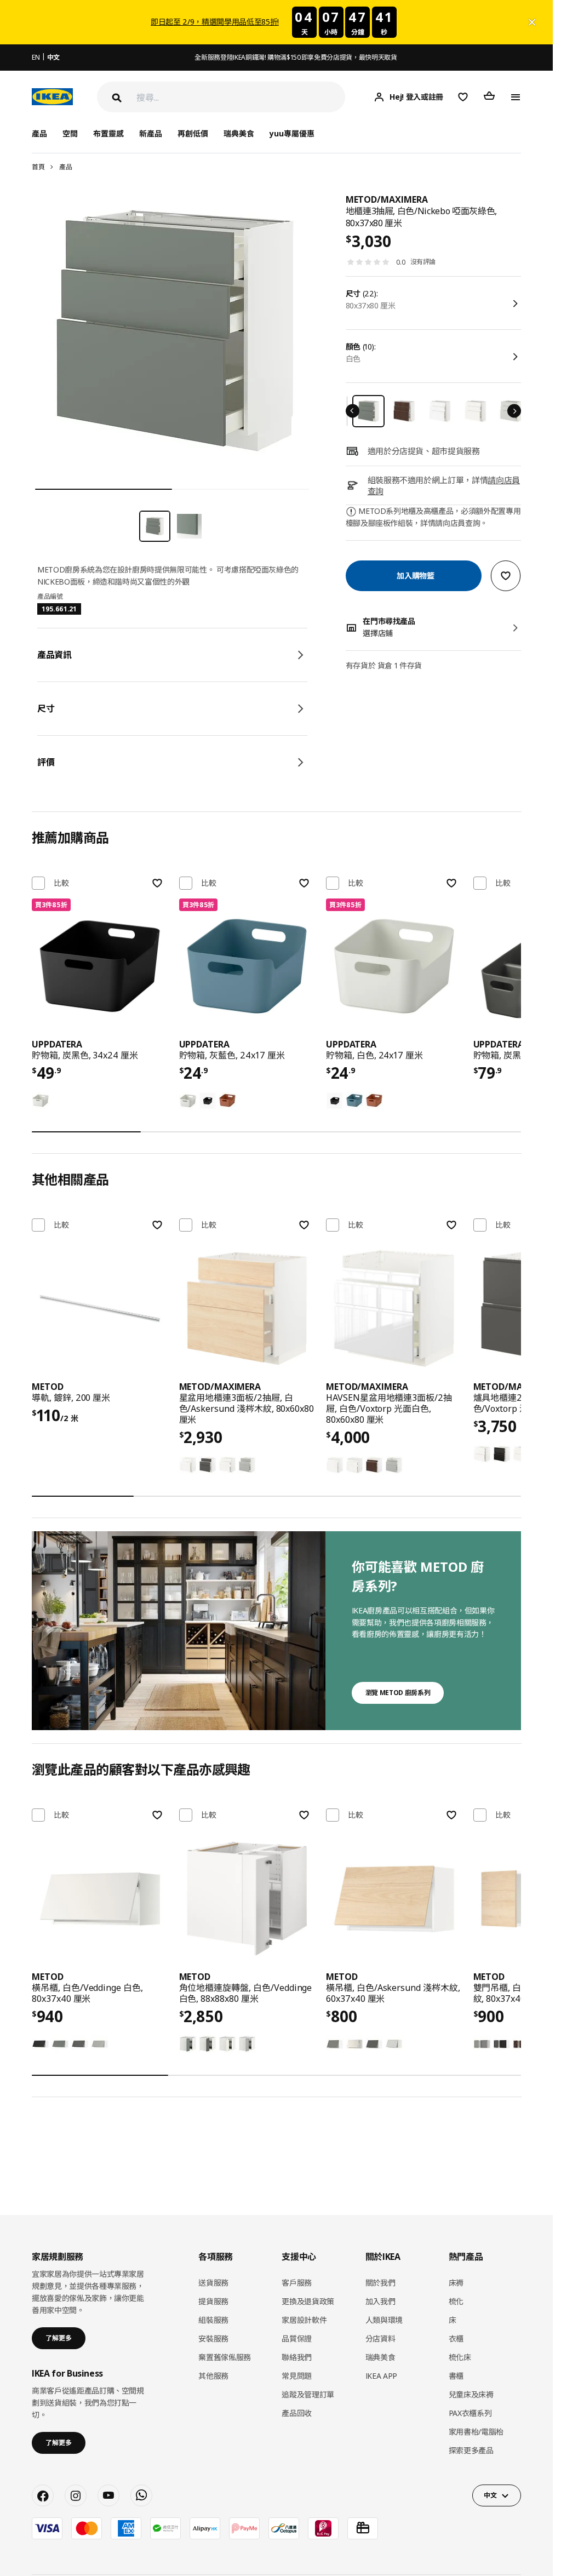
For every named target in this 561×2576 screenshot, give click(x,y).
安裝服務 (213, 2339)
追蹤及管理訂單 (308, 2394)
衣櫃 (456, 2339)
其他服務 (213, 2376)
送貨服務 (213, 2283)
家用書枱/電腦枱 (476, 2432)
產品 (65, 167)
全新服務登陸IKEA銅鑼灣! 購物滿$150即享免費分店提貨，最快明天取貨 (296, 57)
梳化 (456, 2301)
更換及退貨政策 (308, 2301)
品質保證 (297, 2339)
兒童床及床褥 (471, 2394)
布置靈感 (108, 133)
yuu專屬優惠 (292, 133)
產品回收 (297, 2413)
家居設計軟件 (304, 2320)
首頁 (38, 167)
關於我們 (380, 2283)
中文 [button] (490, 2495)
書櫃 (456, 2376)
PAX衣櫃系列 (470, 2413)
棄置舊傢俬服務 (225, 2357)
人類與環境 (384, 2320)
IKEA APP (381, 2376)
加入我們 (380, 2301)
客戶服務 (297, 2283)
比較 (61, 883)
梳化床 (460, 2357)
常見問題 (297, 2376)
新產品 (151, 133)
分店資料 (380, 2339)
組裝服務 (213, 2320)
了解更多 (59, 2338)
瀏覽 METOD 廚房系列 (398, 1693)
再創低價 (193, 133)
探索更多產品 (471, 2450)
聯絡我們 (297, 2357)
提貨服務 (213, 2301)
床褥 (456, 2283)
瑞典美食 (239, 133)
